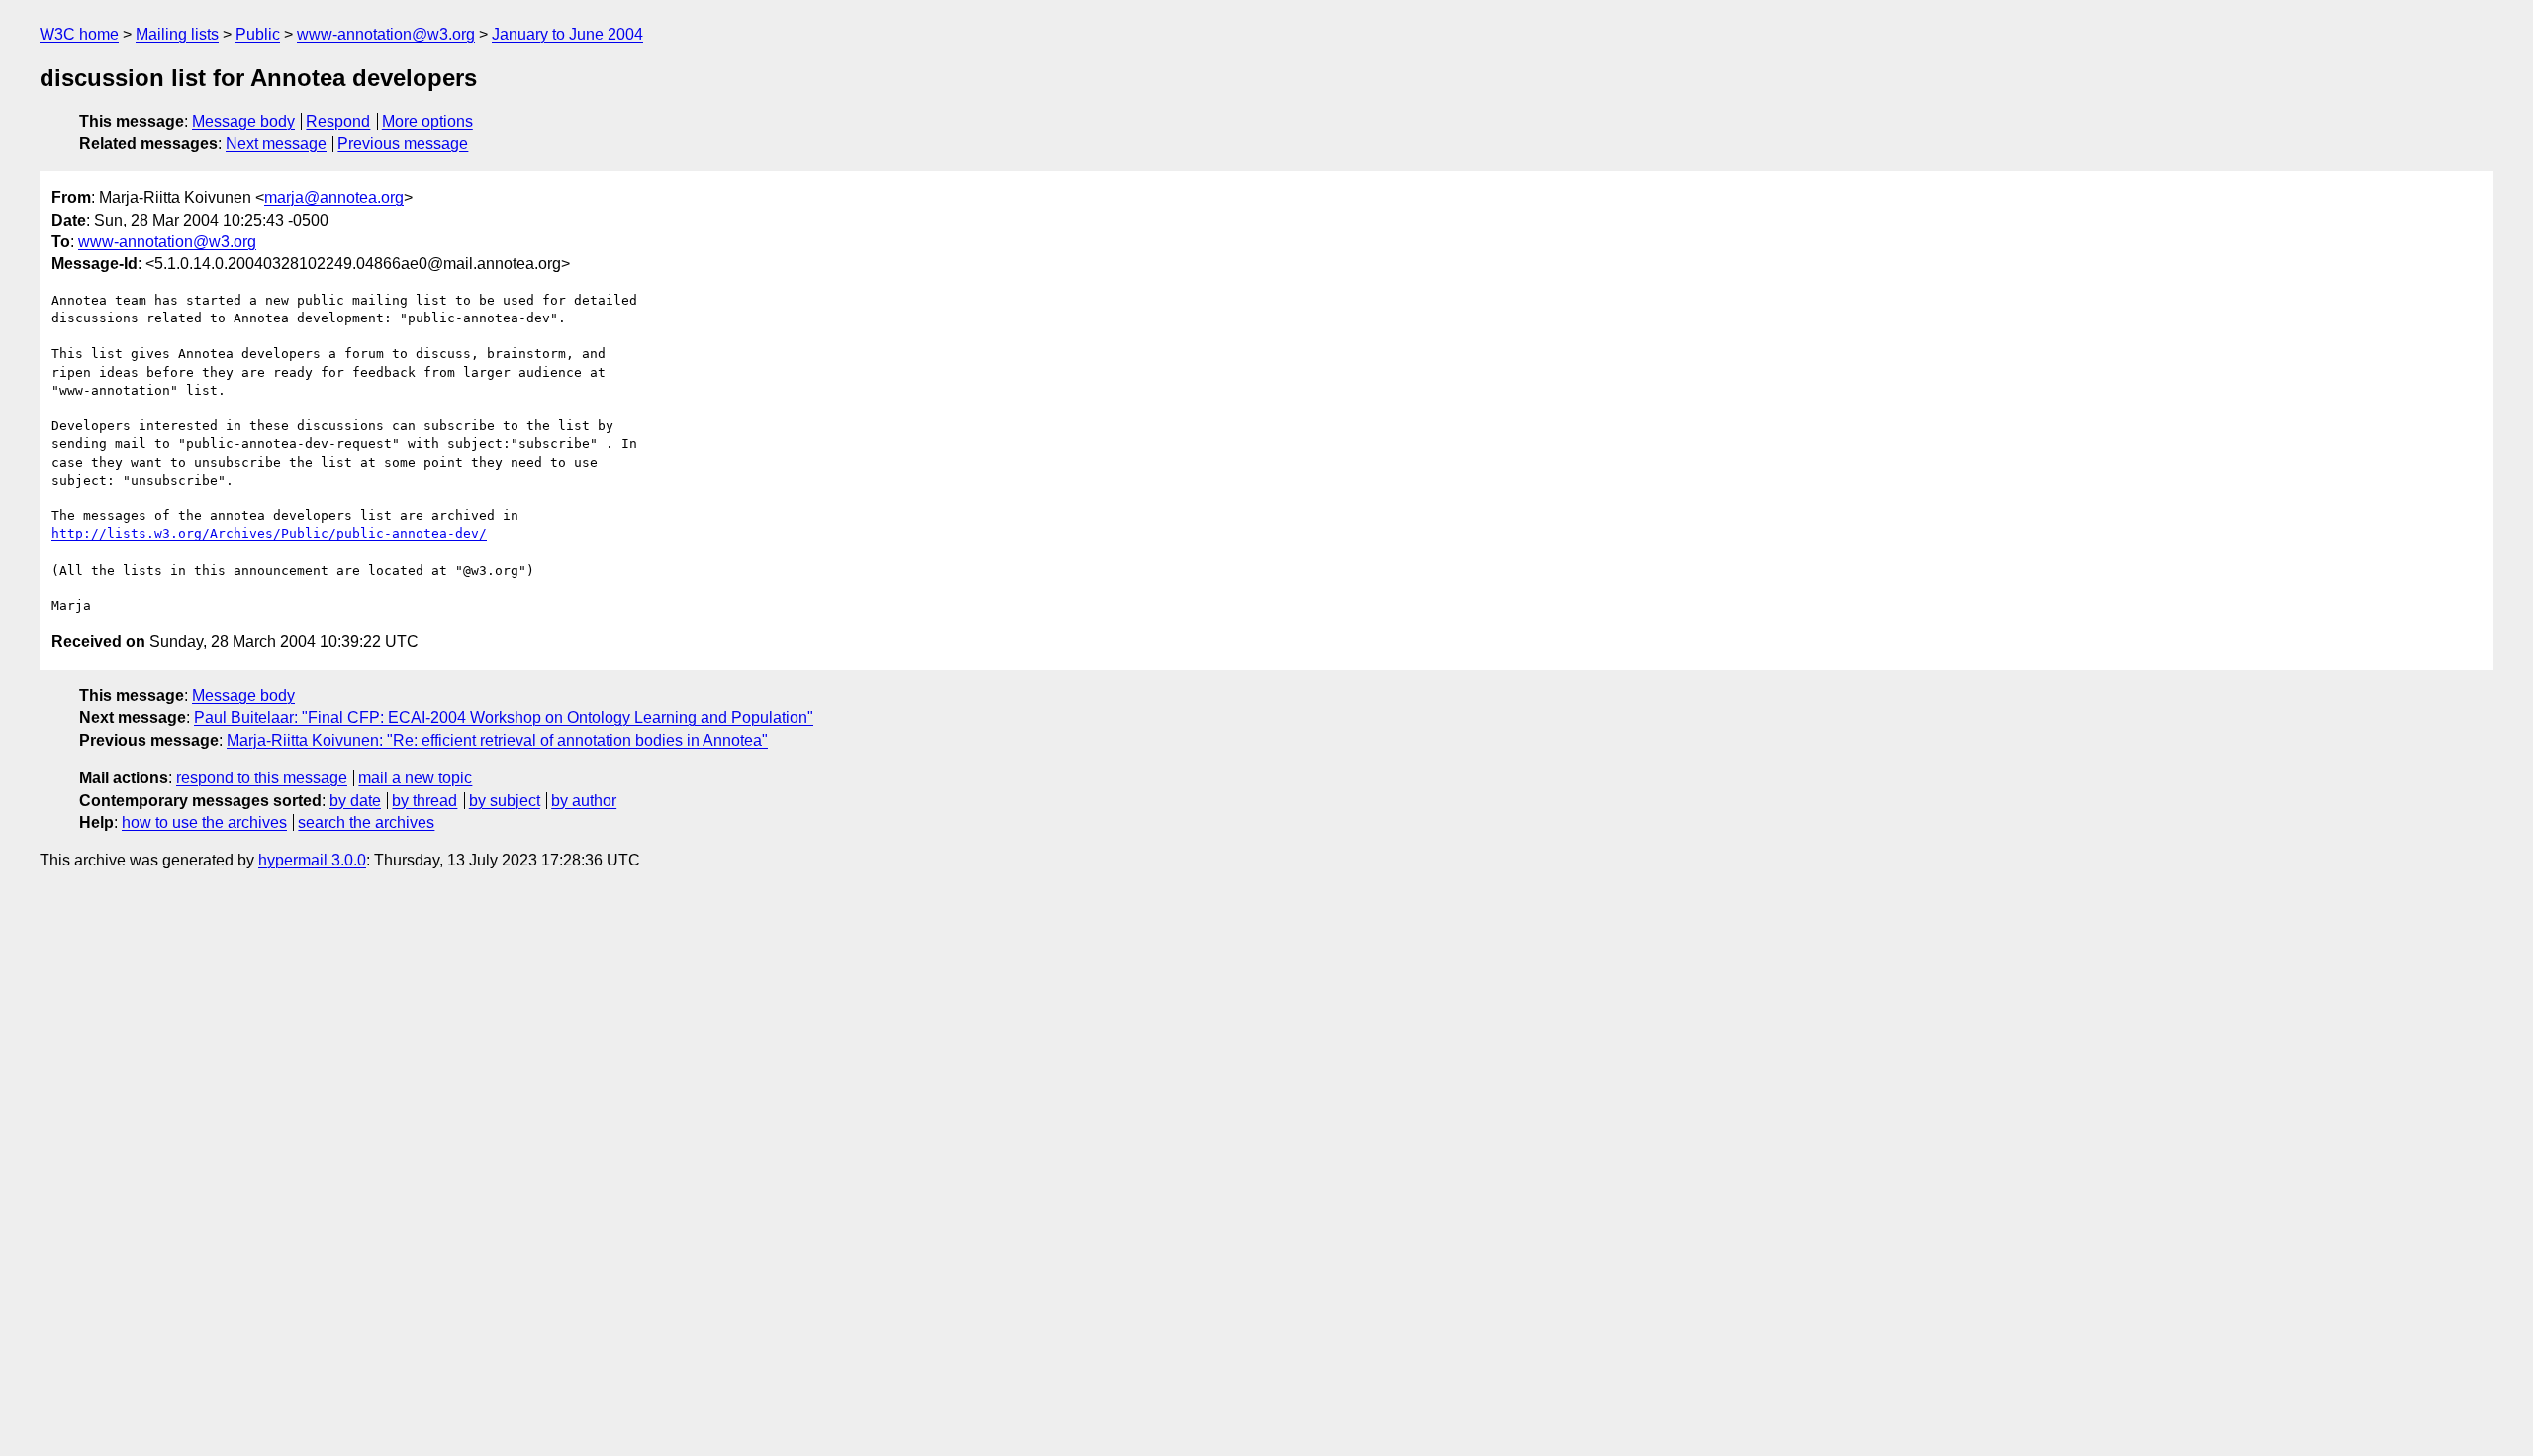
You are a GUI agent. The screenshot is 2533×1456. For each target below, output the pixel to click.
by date (355, 801)
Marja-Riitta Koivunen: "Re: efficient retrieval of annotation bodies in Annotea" (497, 740)
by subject (505, 801)
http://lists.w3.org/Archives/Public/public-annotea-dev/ (269, 534)
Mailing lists (177, 34)
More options (427, 121)
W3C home (79, 34)
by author (584, 801)
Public (258, 34)
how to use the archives (204, 822)
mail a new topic (415, 778)
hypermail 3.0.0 (312, 860)
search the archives (366, 822)
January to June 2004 (567, 34)
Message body (243, 121)
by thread (424, 801)
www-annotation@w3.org (386, 34)
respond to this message (262, 778)
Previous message (403, 144)
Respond (338, 121)
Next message (276, 144)
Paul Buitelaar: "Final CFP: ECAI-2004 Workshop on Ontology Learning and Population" (504, 718)
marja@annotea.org (334, 197)
